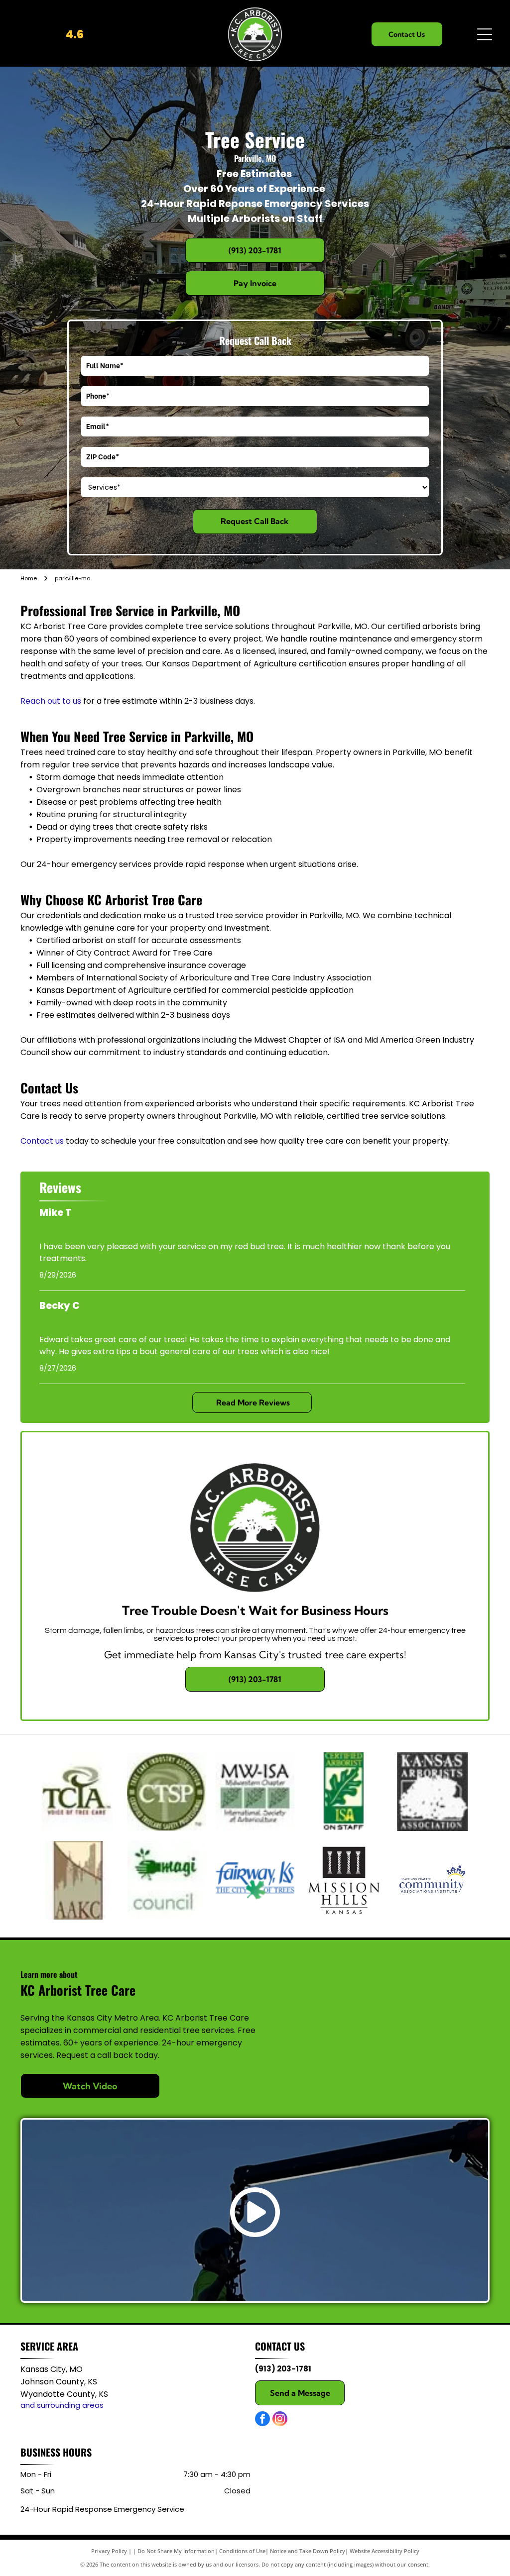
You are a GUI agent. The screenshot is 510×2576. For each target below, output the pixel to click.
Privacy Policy (109, 2551)
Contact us (42, 1141)
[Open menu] (485, 34)
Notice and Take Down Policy (308, 2551)
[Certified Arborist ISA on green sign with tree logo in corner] (344, 1792)
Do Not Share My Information (176, 2551)
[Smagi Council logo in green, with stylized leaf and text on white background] (166, 1880)
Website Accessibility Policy (384, 2551)
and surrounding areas (62, 2405)
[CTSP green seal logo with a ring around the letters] (166, 1792)
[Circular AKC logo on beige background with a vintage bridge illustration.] (78, 1880)
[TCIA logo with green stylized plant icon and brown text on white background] (78, 1792)
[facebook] (262, 2420)
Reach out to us (51, 701)
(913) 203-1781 (283, 2369)
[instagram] (280, 2420)
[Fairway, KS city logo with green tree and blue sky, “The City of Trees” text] (255, 1880)
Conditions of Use (242, 2551)
